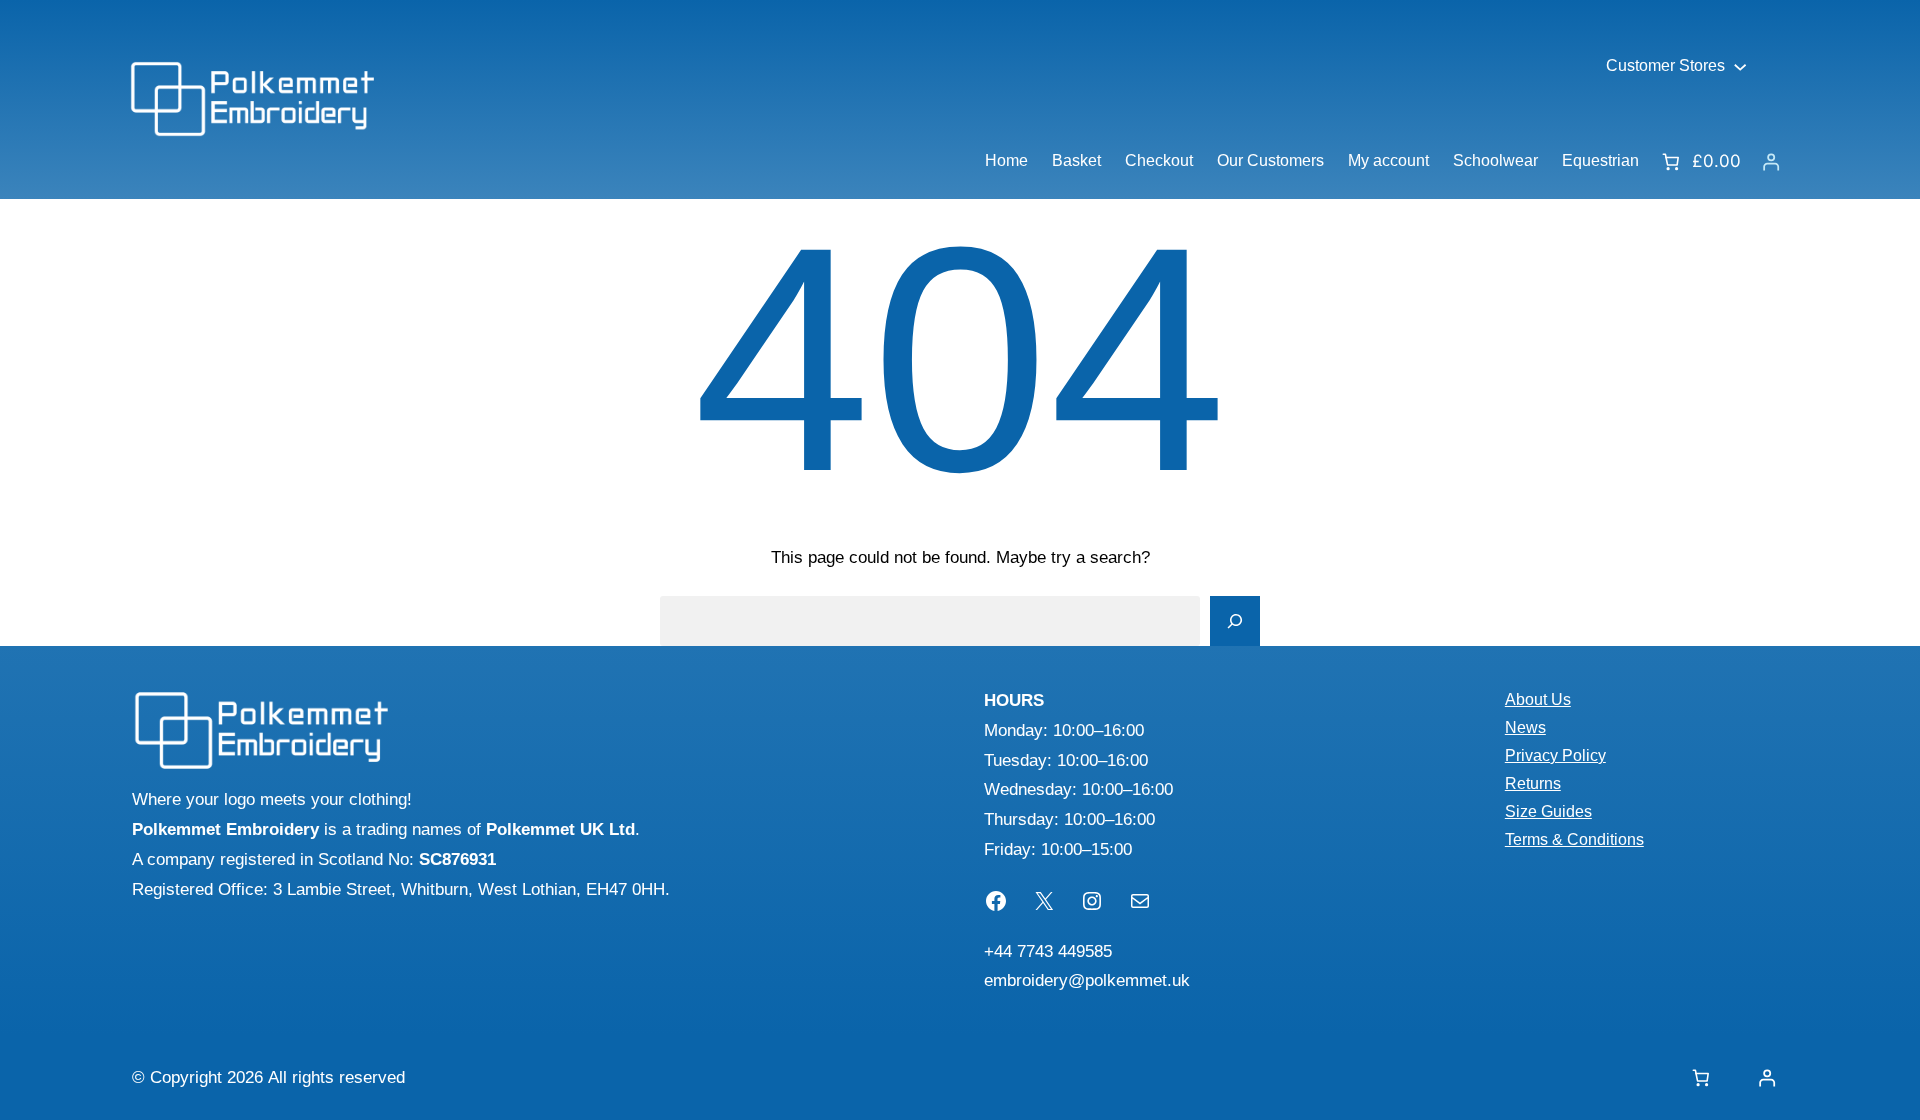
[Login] (1770, 161)
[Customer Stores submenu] (1740, 66)
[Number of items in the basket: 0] (1700, 1078)
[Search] (1235, 621)
